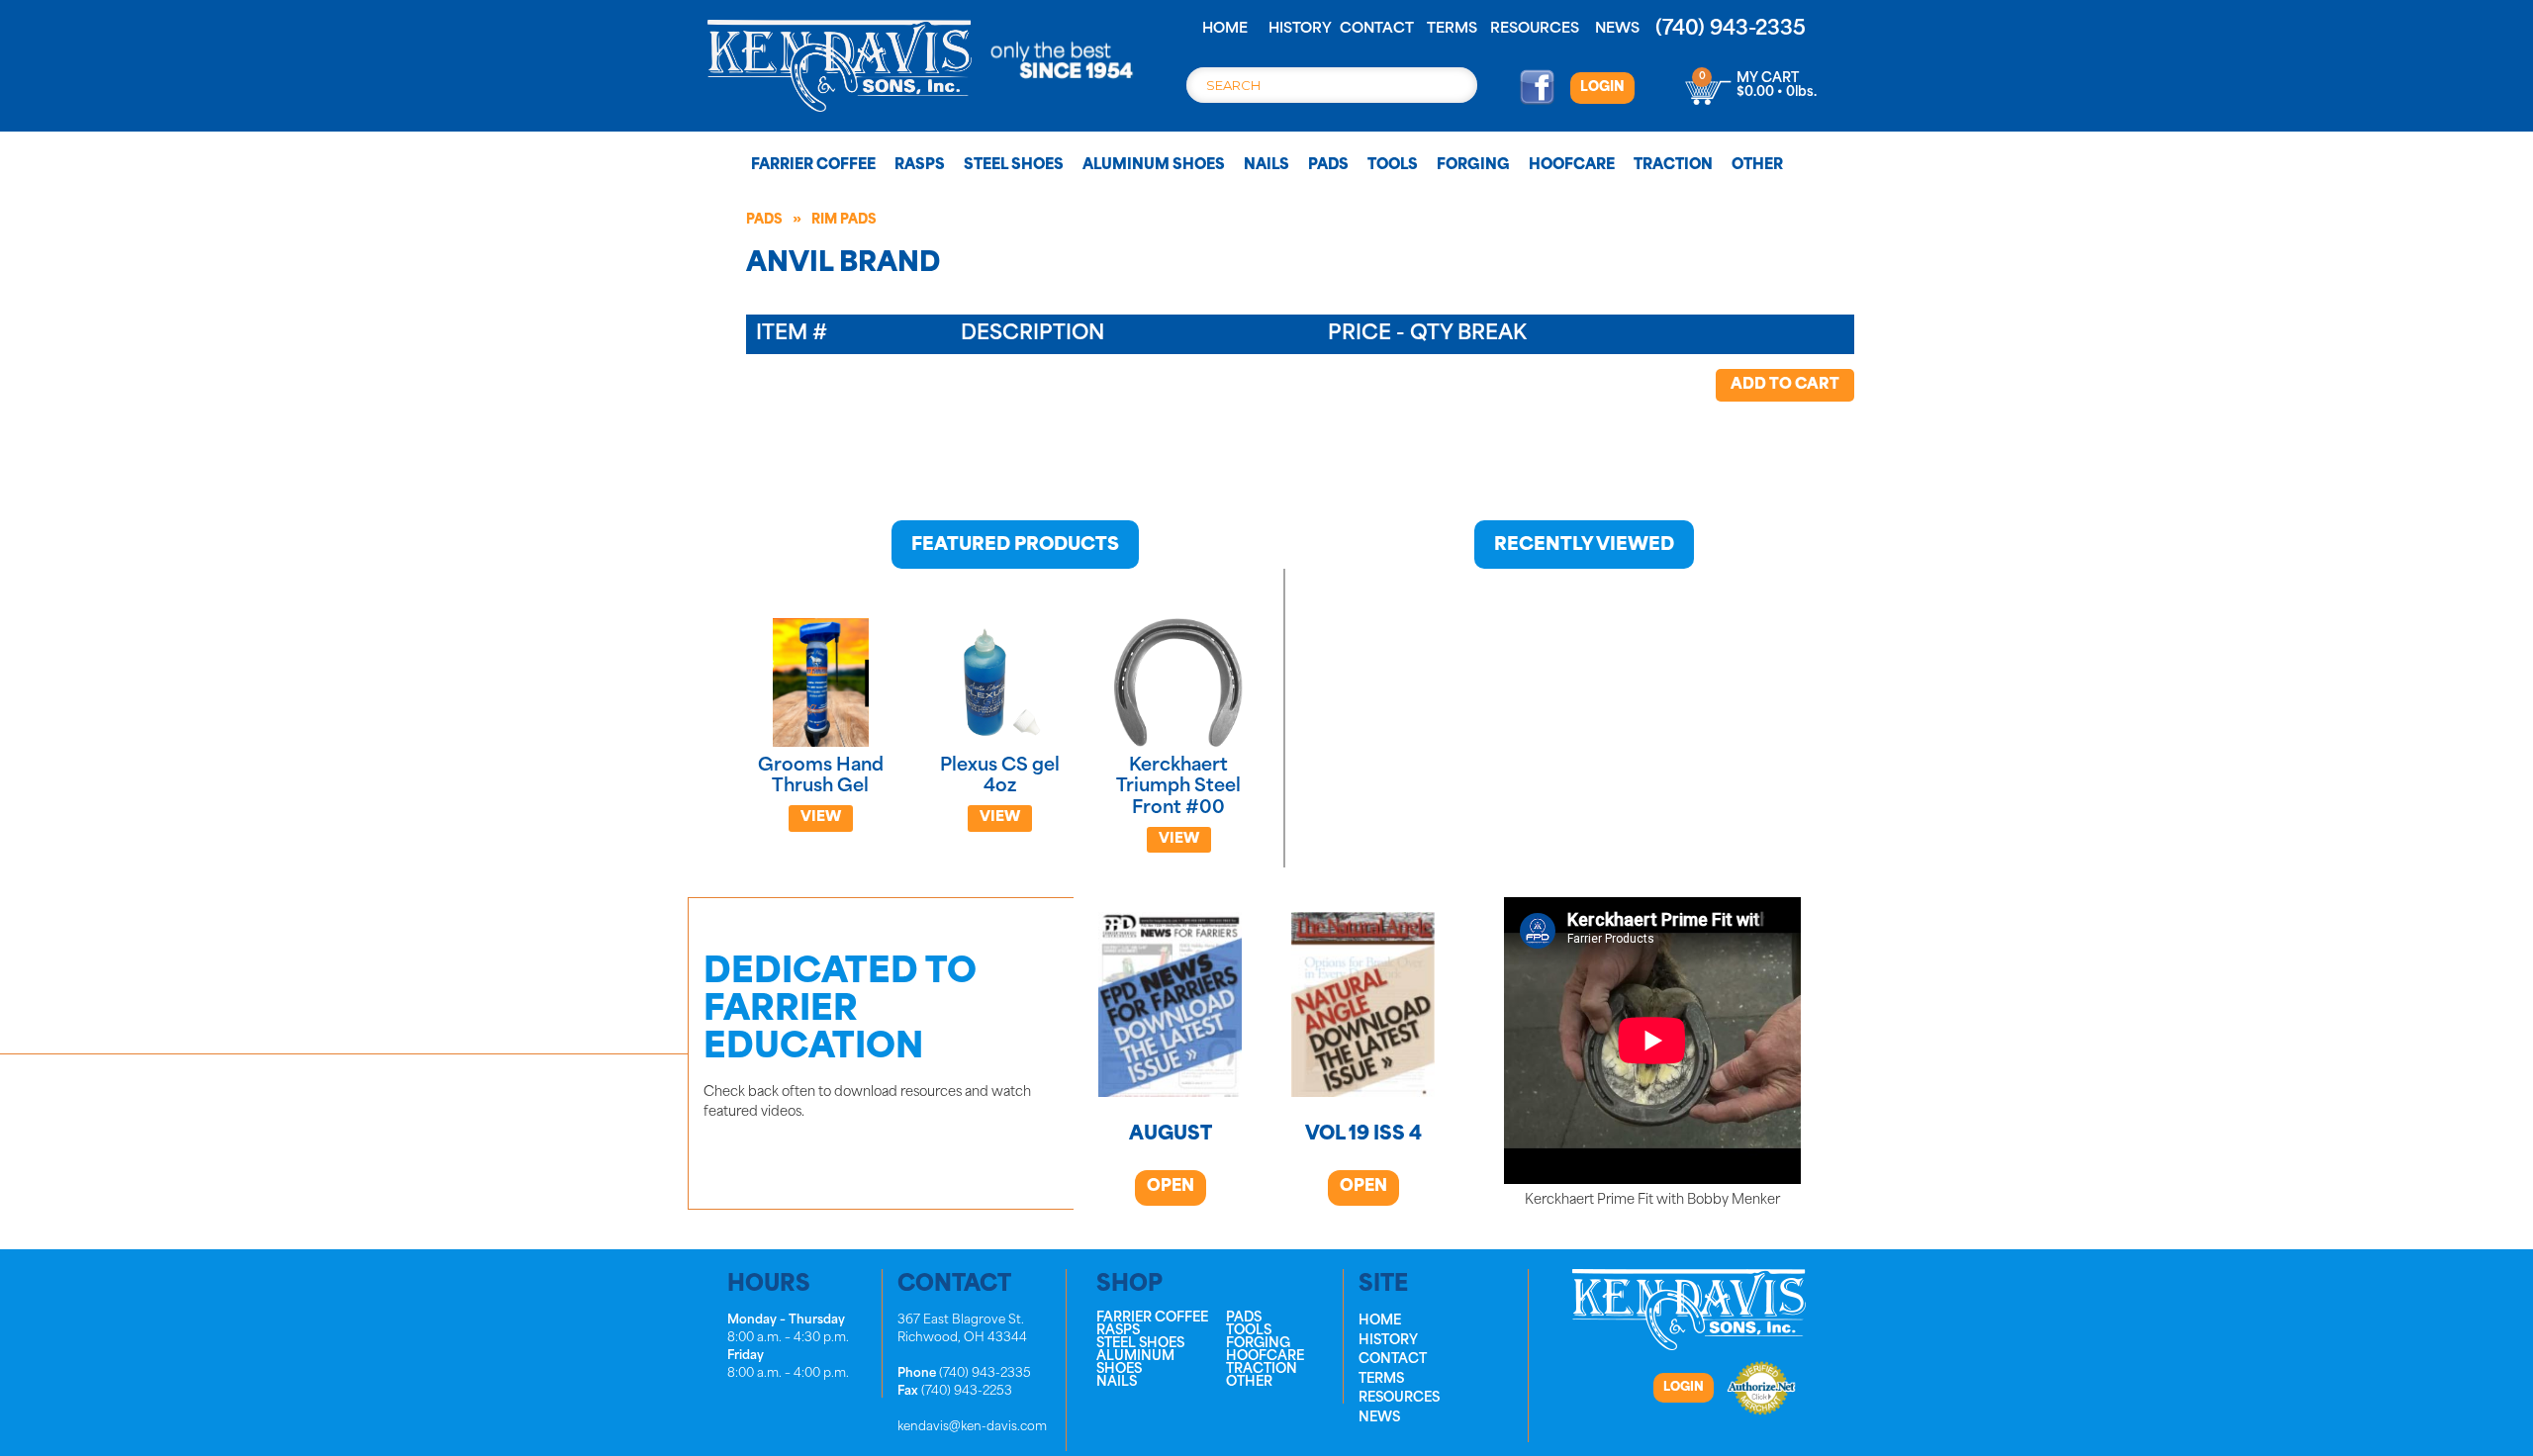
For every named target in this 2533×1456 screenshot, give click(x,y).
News (1617, 29)
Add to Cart (1785, 385)
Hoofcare (1572, 166)
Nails (1266, 166)
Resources (1535, 29)
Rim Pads (844, 220)
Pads (1328, 166)
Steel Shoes (1014, 166)
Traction (1673, 166)
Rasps (920, 166)
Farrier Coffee (813, 166)
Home (1225, 29)
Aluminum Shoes (1154, 166)
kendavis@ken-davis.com (972, 1427)
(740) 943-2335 (1731, 30)
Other (1757, 166)
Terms (1452, 29)
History (1300, 29)
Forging (1473, 166)
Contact (1377, 29)
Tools (1393, 166)
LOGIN (1602, 88)
